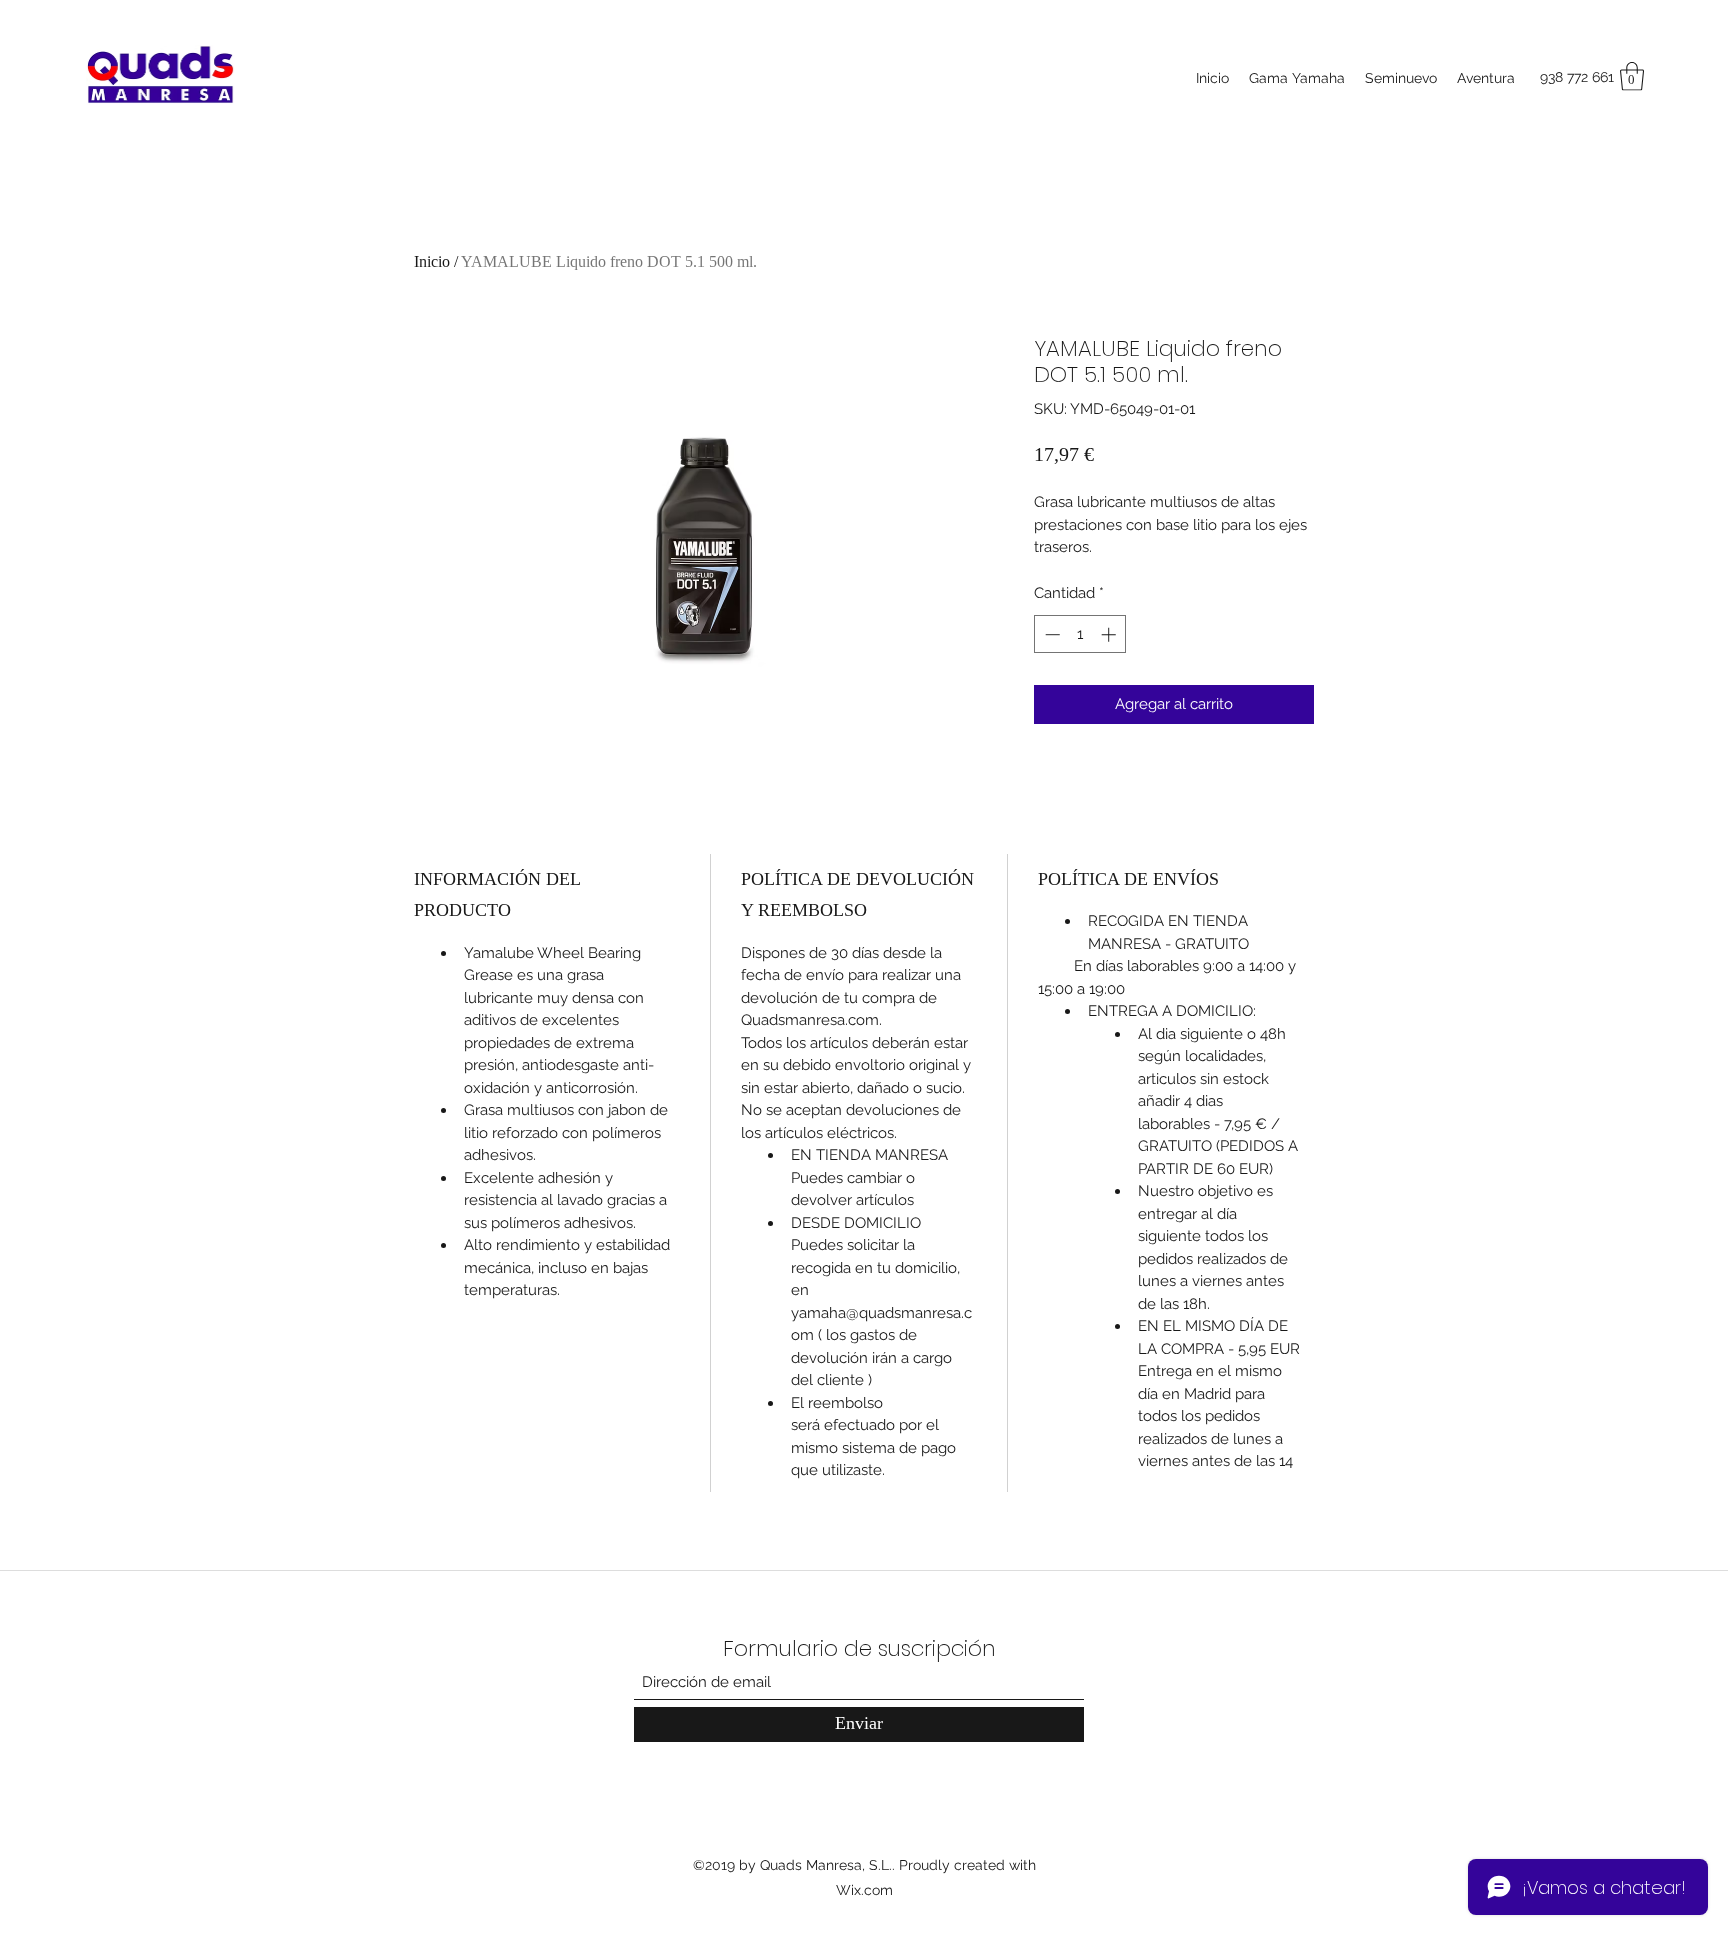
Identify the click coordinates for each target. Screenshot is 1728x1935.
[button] (1632, 76)
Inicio (432, 261)
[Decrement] (1050, 634)
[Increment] (1110, 634)
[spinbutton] (1080, 634)
